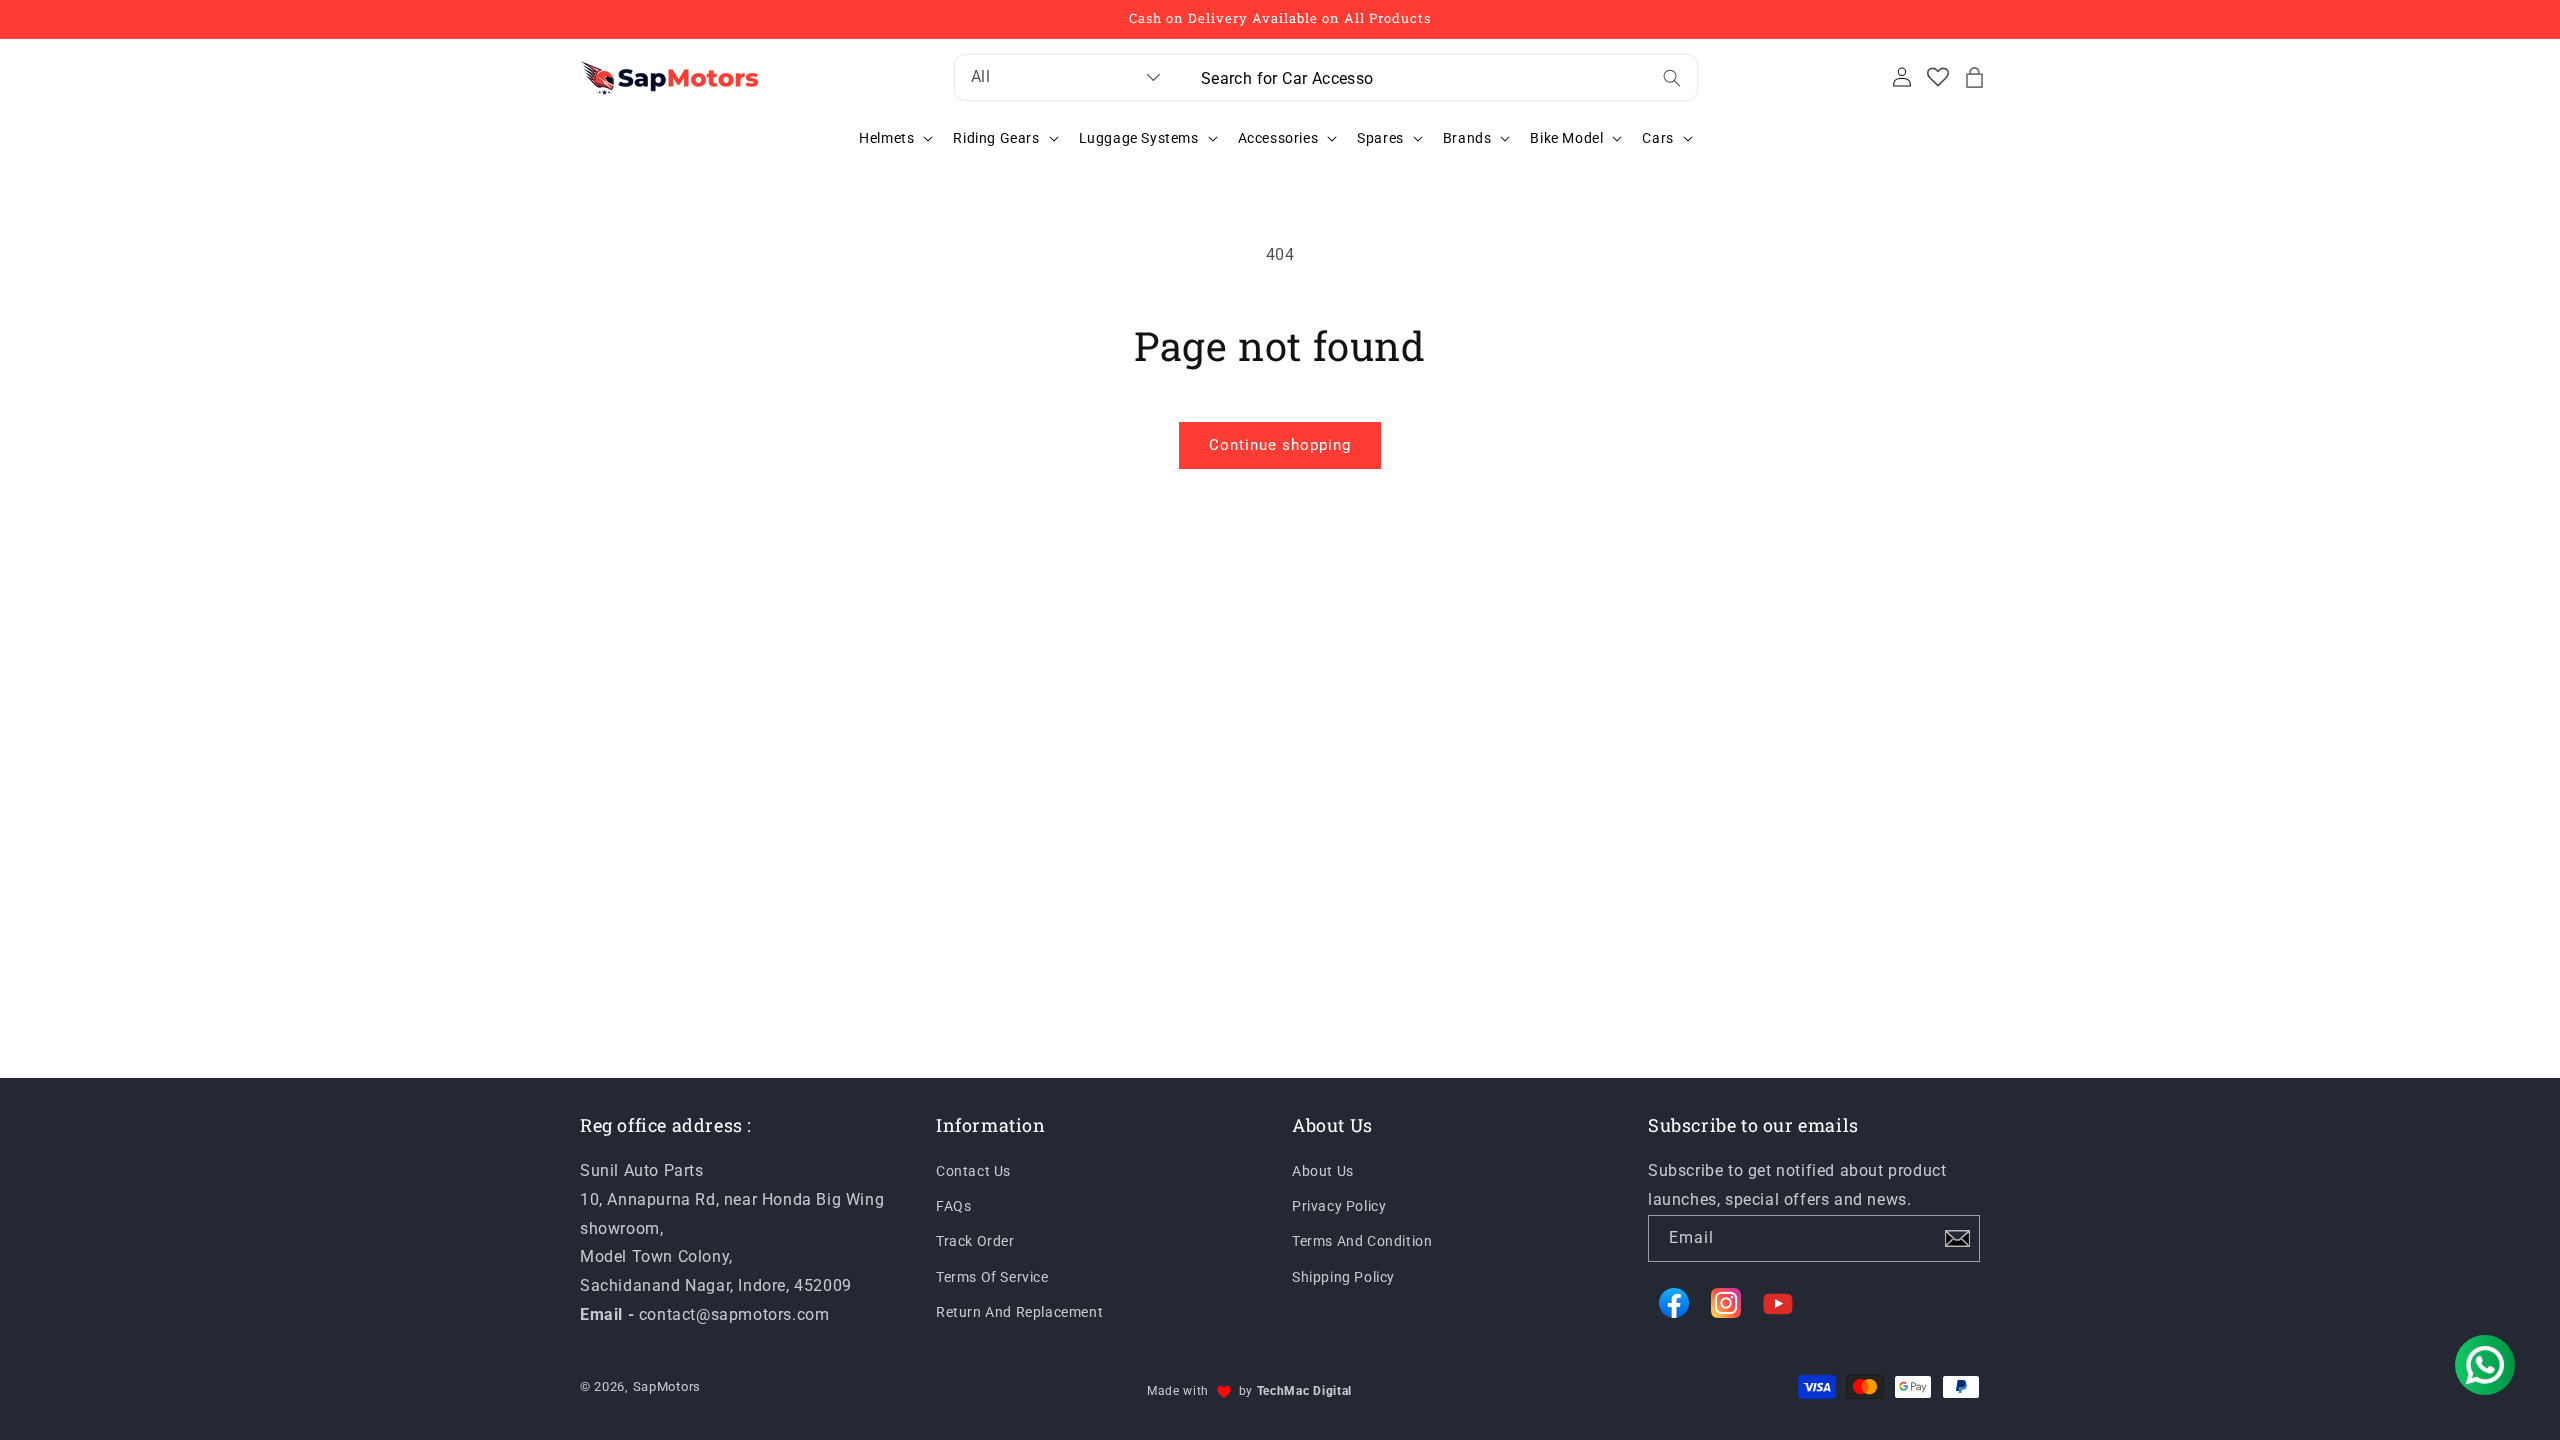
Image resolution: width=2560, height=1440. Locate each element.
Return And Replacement (1019, 1312)
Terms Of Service (992, 1277)
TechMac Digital (1305, 1391)
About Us (1323, 1171)
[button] (1974, 77)
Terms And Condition (1362, 1241)
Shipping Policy (1343, 1277)
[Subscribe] (1957, 1238)
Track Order (975, 1241)
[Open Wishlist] (1938, 77)
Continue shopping (1280, 445)
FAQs (953, 1206)
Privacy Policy (1339, 1206)
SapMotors (667, 1386)
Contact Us (973, 1171)
